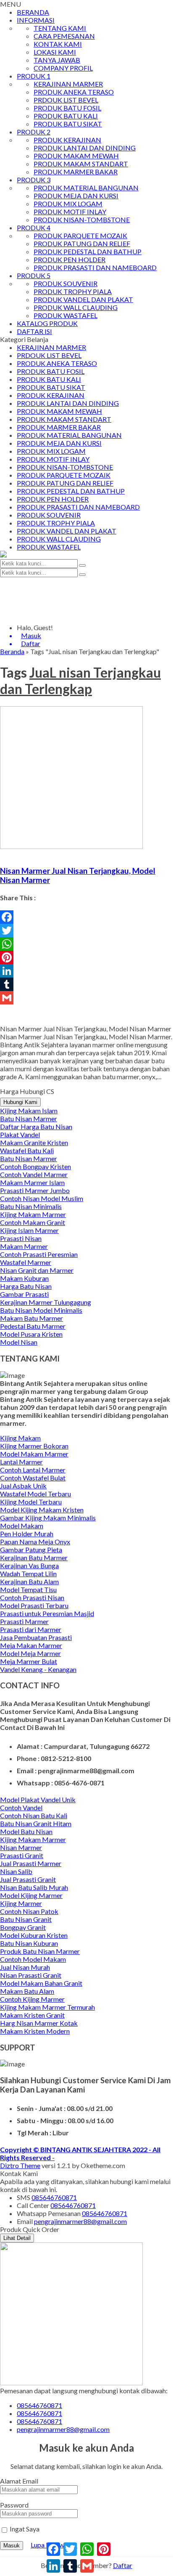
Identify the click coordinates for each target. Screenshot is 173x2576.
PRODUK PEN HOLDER (69, 259)
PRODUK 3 (34, 180)
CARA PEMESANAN (64, 36)
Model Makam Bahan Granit (41, 1983)
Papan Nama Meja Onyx (35, 1542)
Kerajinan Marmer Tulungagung (46, 1302)
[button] (82, 565)
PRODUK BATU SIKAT (68, 124)
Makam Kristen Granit (32, 2015)
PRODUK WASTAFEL (66, 315)
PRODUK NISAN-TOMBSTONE (82, 219)
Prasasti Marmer (24, 1621)
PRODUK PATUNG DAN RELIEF (82, 243)
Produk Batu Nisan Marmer (40, 1951)
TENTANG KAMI (60, 28)
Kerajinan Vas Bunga (29, 1565)
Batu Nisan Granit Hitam (36, 1823)
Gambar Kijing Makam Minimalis (48, 1518)
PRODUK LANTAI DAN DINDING (85, 148)
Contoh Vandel (21, 1807)
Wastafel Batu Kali (27, 1150)
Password (14, 2505)
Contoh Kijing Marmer (32, 1999)
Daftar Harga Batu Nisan (36, 1126)
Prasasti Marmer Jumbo (35, 1190)
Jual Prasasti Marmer (31, 1863)
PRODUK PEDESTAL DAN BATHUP (88, 251)
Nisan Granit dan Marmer (37, 1270)
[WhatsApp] (86, 944)
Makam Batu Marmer (31, 1318)
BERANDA (33, 12)
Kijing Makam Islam (29, 1111)
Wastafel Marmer (26, 1262)
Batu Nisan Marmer (29, 1118)
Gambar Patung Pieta (31, 1550)
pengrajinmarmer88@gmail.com (80, 2221)
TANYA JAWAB (57, 60)
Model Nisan (19, 1342)
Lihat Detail (17, 2238)
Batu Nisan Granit (26, 1919)
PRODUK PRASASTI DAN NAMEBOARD (95, 267)
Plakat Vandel (20, 1134)
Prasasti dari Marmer (31, 1629)
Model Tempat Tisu (28, 1589)
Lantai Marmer (21, 1462)
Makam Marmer (24, 1246)
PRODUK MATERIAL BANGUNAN (86, 188)
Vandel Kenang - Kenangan (38, 1669)
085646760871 (54, 2197)
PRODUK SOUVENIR (66, 283)
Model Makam (22, 1526)
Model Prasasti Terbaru (34, 1605)
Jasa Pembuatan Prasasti (36, 1637)
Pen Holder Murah (27, 1534)
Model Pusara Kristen (31, 1334)
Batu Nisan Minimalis (31, 1206)
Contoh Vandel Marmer (34, 1174)
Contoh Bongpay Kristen (35, 1166)
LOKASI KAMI (55, 52)
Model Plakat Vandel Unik (38, 1799)
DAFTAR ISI (34, 331)
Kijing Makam (20, 1438)
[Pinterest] (86, 957)
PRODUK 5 (34, 275)
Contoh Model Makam (33, 1959)
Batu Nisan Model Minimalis (41, 1310)
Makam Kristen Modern (35, 2031)
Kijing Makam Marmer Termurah (47, 2007)
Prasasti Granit (22, 1855)
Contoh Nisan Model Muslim (42, 1198)
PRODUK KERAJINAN (67, 140)
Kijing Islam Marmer (29, 1230)
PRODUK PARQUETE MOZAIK (80, 235)
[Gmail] (86, 998)
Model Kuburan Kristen (34, 1935)
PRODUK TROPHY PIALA (73, 291)
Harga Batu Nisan (26, 1286)
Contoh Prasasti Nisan (32, 1597)
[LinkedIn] (86, 971)
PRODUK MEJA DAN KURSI (76, 196)
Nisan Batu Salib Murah (34, 1887)
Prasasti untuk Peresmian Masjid (47, 1613)
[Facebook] (86, 917)
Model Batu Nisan (26, 1831)
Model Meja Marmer (30, 1653)
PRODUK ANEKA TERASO (74, 92)
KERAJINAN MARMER (68, 84)
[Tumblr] (86, 984)
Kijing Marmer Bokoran (34, 1446)
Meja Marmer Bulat (29, 1661)
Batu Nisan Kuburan (29, 1943)
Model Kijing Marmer (31, 1895)
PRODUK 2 (34, 132)
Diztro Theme (20, 2165)
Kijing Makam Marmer (33, 1214)
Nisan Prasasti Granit (31, 1975)
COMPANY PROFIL (63, 68)
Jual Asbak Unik (23, 1486)
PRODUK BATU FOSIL (67, 108)
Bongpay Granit (23, 1927)
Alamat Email (19, 2481)
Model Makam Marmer (34, 1454)
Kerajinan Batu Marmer (34, 1557)
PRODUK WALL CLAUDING (76, 307)
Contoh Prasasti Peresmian (39, 1254)
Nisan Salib (16, 1871)
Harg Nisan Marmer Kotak (39, 2023)
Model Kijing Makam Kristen (42, 1510)
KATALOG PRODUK (47, 323)
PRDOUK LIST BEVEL (66, 100)
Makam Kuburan (24, 1278)
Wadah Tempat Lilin (28, 1573)
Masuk (12, 2546)
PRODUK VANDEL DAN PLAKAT (83, 299)
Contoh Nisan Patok (29, 1911)
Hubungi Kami (20, 1102)
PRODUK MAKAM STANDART (81, 164)
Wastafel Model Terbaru (35, 1494)
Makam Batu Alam (27, 1991)
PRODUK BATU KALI (66, 116)
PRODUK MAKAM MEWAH (76, 156)
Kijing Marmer (21, 1903)
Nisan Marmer (21, 1847)
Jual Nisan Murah (25, 1967)
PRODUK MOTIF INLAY (70, 212)
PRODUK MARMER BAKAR (76, 172)
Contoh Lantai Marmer (33, 1470)
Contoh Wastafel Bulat (33, 1478)
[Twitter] (86, 931)
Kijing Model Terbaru (31, 1502)
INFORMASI (36, 20)
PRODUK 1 (34, 76)
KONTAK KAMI (58, 44)
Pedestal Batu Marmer (33, 1326)
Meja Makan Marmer (31, 1645)
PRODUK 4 (34, 227)
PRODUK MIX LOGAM (68, 204)
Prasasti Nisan (21, 1238)
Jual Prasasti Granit (28, 1879)
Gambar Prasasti (24, 1294)
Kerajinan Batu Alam (29, 1581)
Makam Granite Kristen (34, 1142)
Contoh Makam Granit (33, 1222)
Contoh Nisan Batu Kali (34, 1815)
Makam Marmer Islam (32, 1182)
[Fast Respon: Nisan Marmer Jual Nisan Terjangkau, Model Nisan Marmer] (1, 854)
